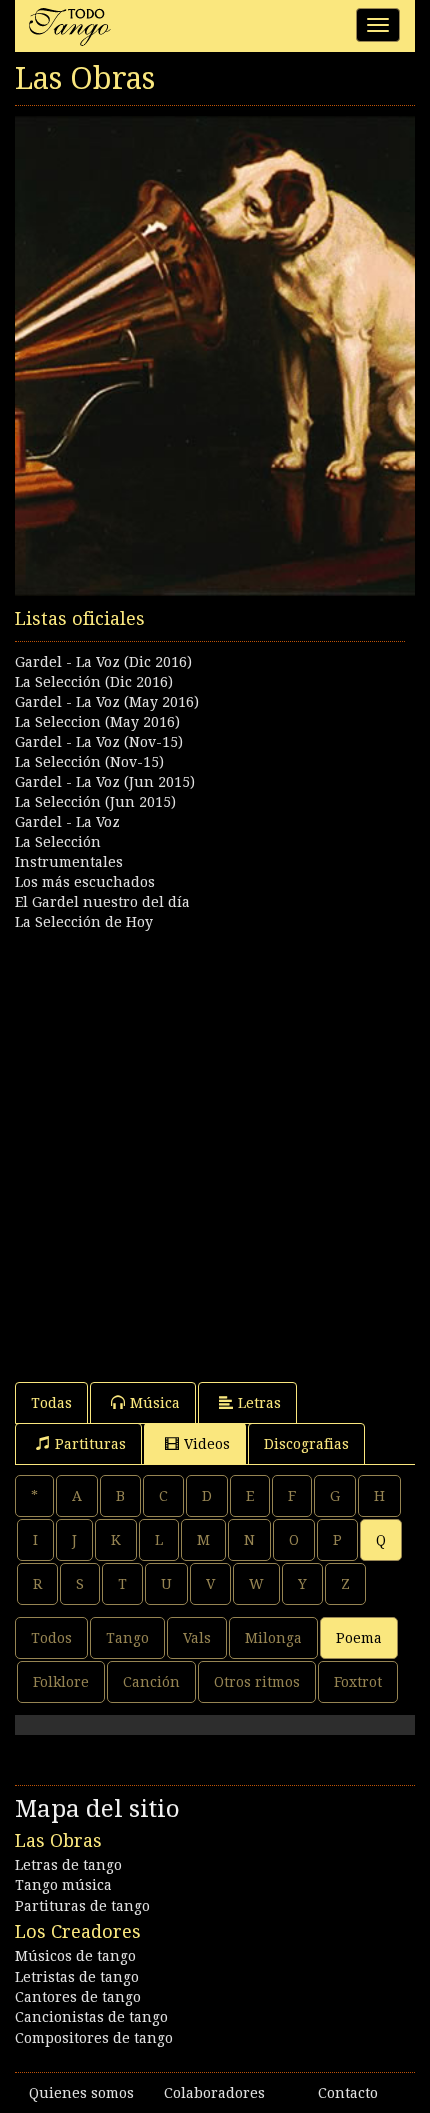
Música (155, 1403)
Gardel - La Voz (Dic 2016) (103, 662)
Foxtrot (358, 1682)
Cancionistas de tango (91, 2017)
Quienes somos (81, 2093)
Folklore (61, 1682)
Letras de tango (68, 1865)
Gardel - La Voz (67, 822)
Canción (151, 1682)
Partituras (90, 1444)
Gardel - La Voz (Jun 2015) (105, 782)
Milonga (273, 1638)
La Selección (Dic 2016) (94, 682)
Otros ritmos (257, 1682)
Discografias (306, 1444)
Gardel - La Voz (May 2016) (107, 702)
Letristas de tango (77, 1977)
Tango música (63, 1885)
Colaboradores (214, 2093)
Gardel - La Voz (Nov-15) (99, 742)
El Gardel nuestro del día (102, 902)
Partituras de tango (82, 1906)
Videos (207, 1444)
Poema (359, 1638)
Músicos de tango (75, 1956)
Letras (259, 1403)
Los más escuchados (85, 882)
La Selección (58, 842)
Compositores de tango (94, 2038)
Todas (51, 1403)
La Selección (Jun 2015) (95, 802)
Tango (127, 1638)
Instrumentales (69, 862)
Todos (51, 1638)
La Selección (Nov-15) (89, 762)
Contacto (348, 2093)
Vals (197, 1638)
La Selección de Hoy (84, 922)
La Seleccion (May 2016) (97, 722)
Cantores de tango (78, 1997)
